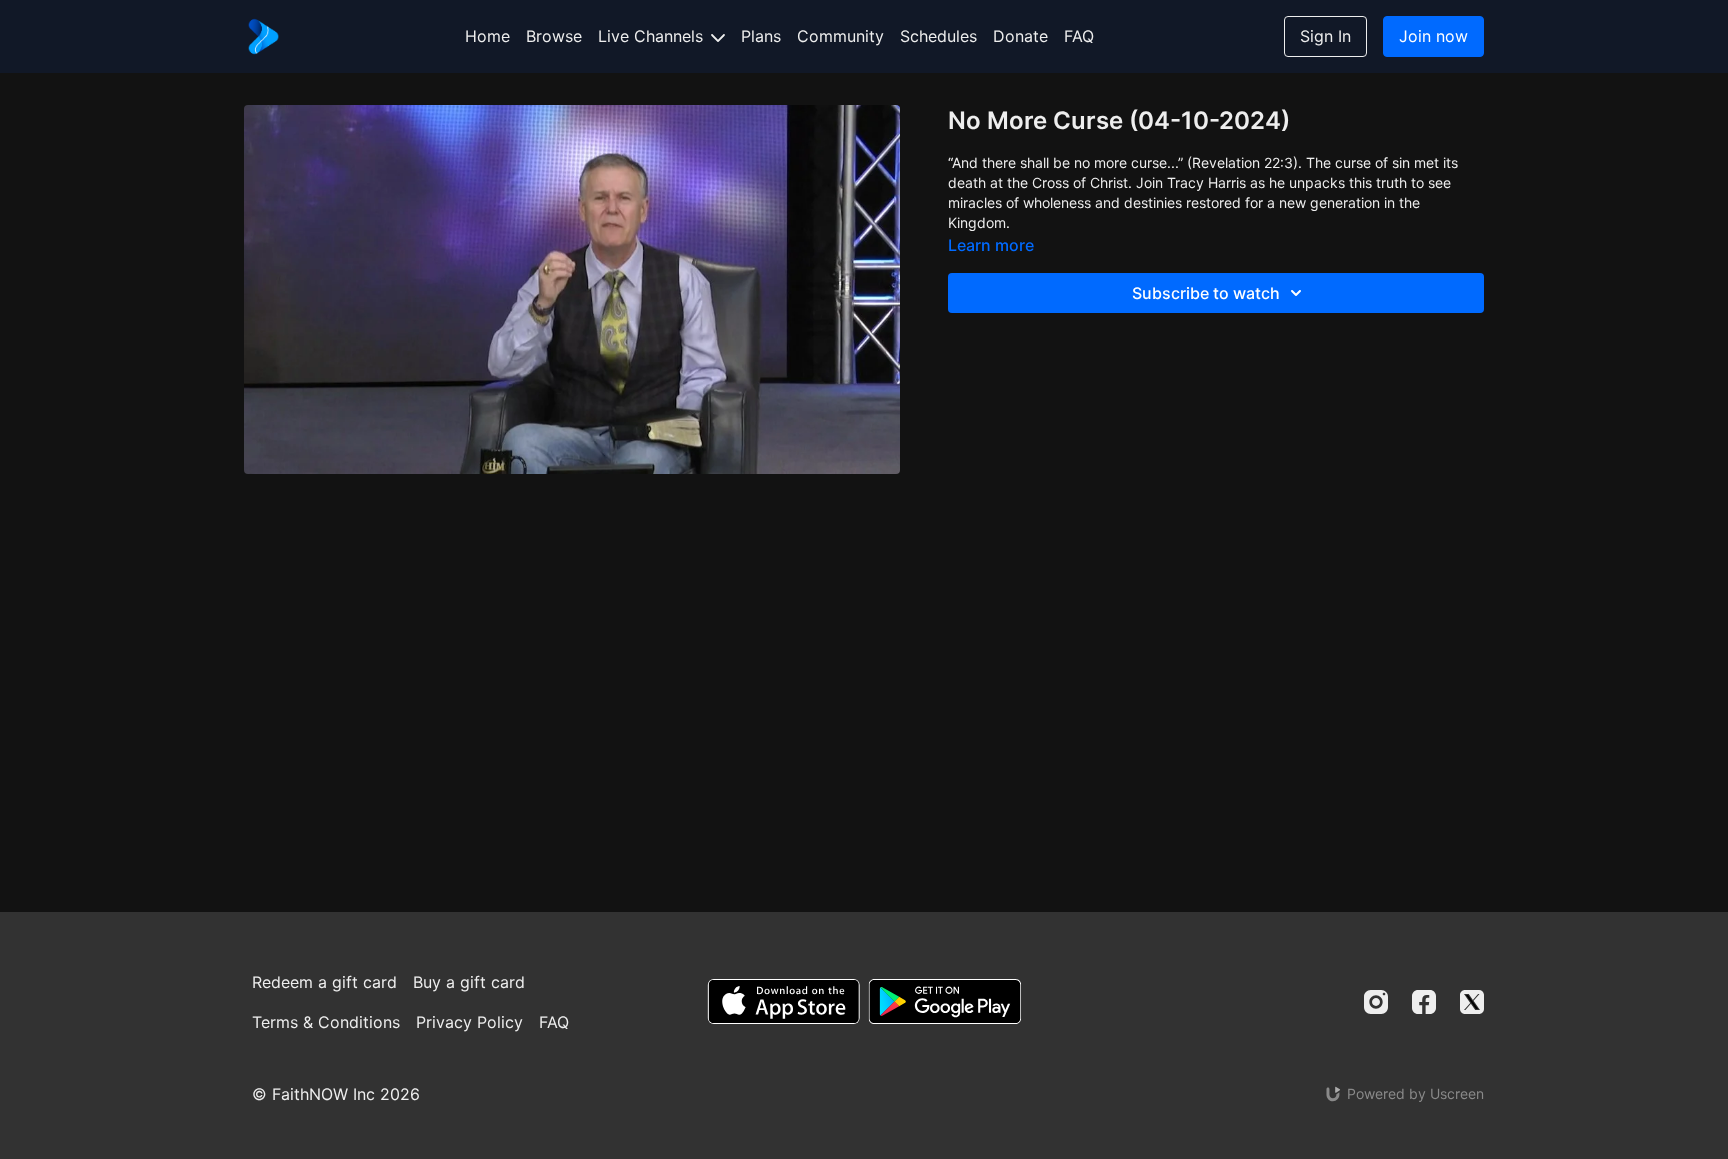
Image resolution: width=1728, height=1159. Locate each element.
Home (487, 36)
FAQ (1079, 36)
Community (840, 36)
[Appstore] (783, 1001)
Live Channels (653, 36)
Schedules (938, 36)
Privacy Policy (469, 1022)
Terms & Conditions (326, 1022)
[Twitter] (1472, 1002)
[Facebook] (1424, 1002)
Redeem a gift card (324, 982)
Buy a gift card (469, 982)
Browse (554, 36)
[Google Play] (945, 1001)
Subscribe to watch (1206, 293)
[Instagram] (1376, 1002)
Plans (761, 36)
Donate (1020, 36)
